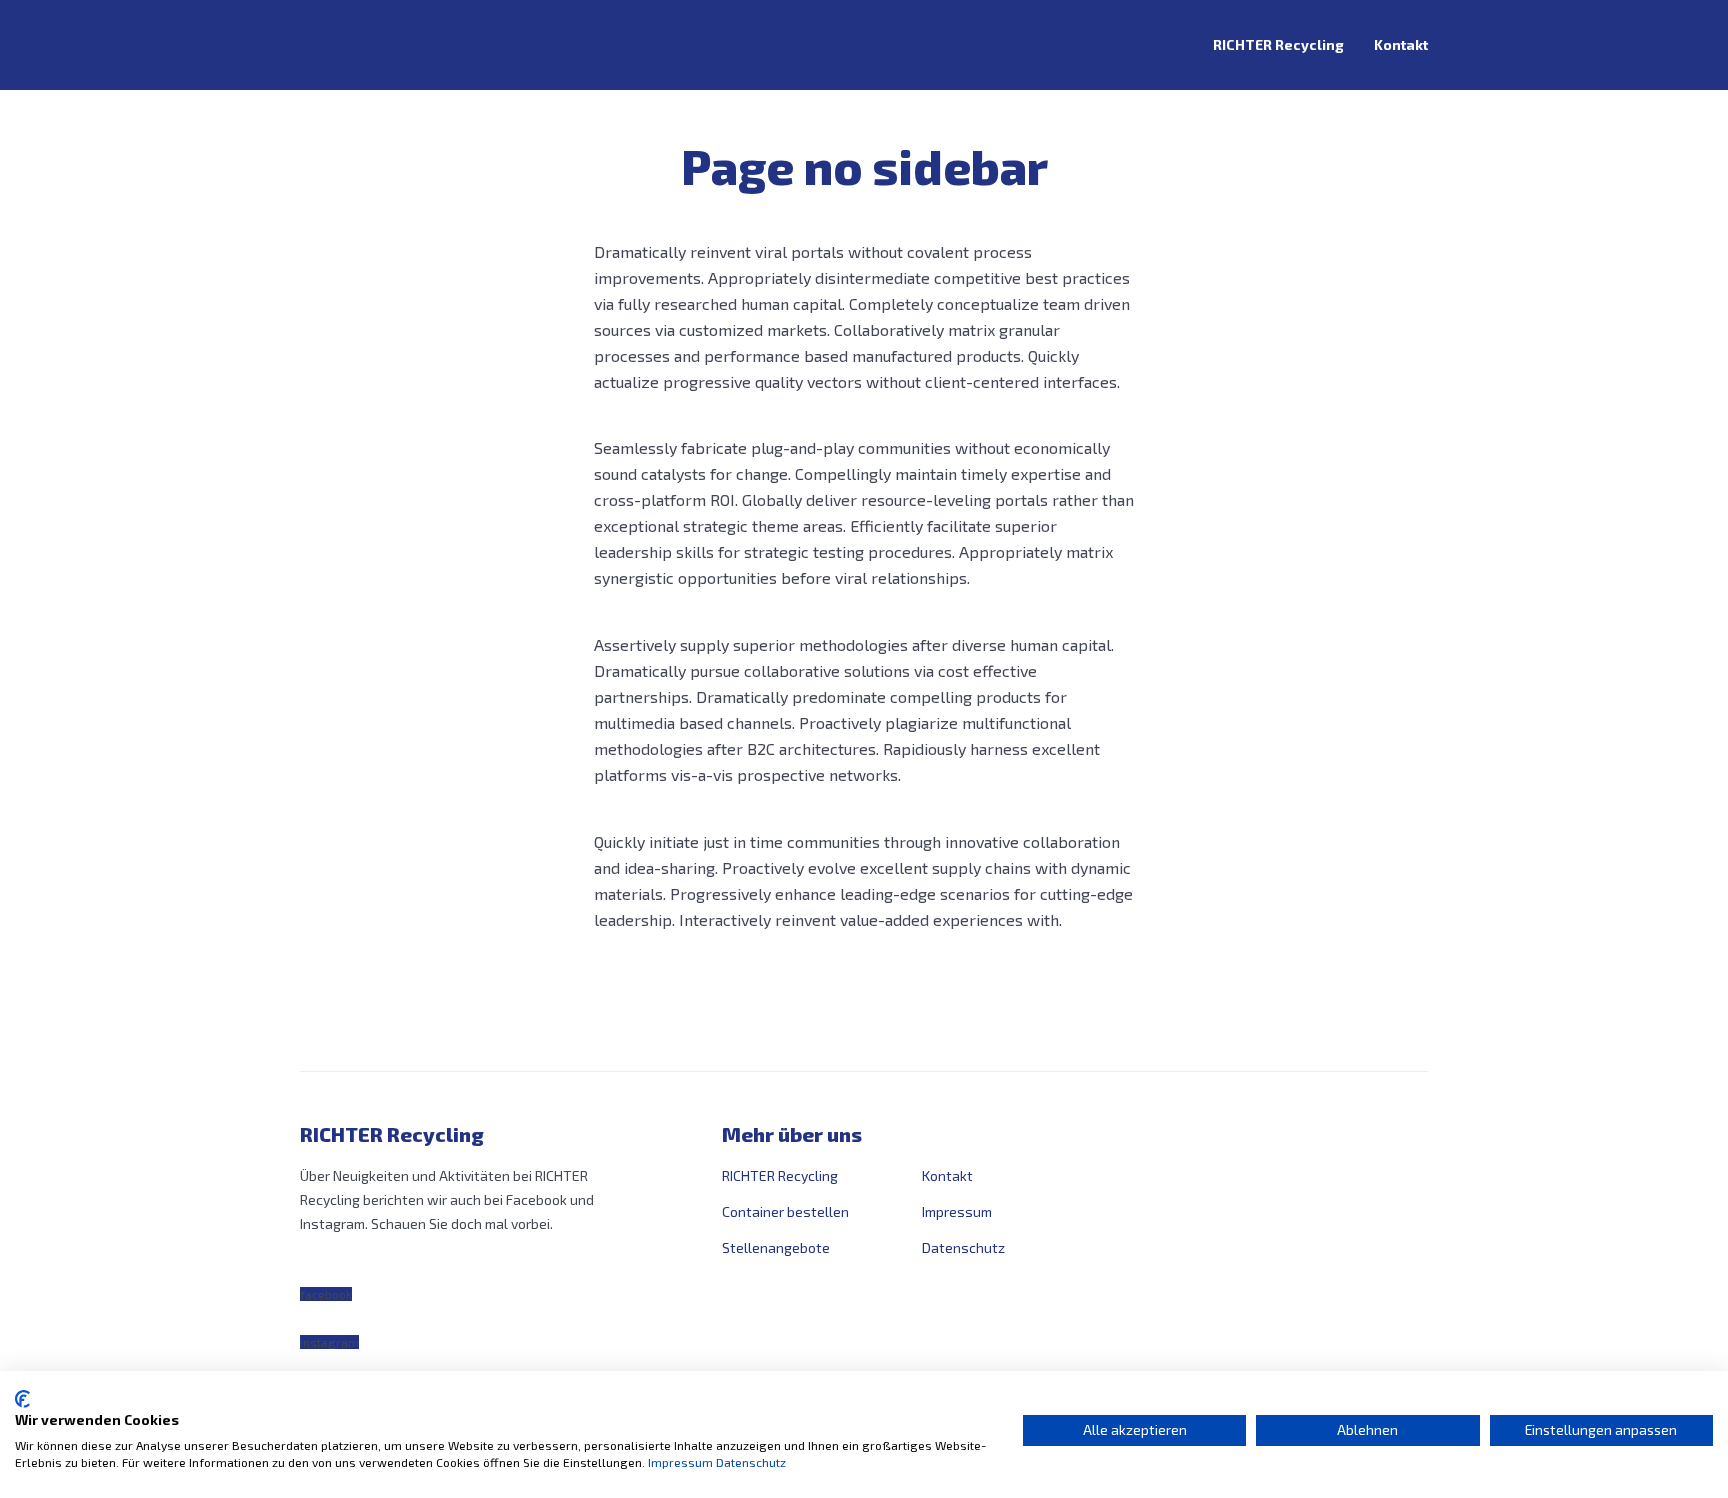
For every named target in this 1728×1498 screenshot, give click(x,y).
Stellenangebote (776, 1247)
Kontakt (1401, 44)
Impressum (957, 1211)
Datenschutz (963, 1247)
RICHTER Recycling (1278, 44)
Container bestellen (785, 1211)
